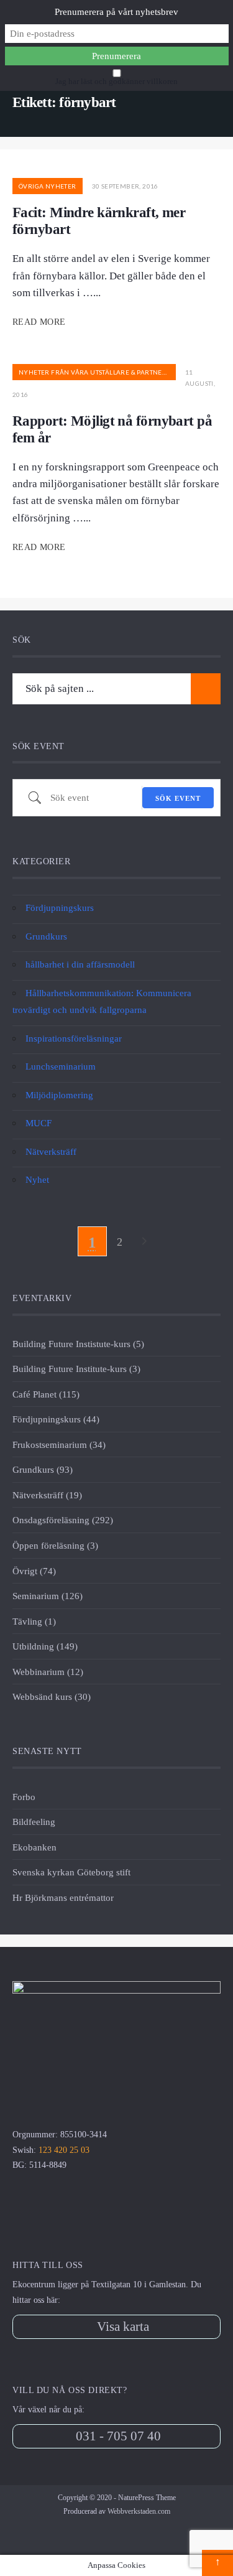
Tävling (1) (34, 1621)
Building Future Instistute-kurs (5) (78, 1344)
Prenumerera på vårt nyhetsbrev (116, 12)
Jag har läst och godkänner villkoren (116, 82)
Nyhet (37, 1179)
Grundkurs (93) (43, 1469)
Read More (40, 322)
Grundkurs (46, 936)
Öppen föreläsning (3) (55, 1545)
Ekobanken (34, 1847)
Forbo (24, 1797)
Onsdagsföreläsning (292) (63, 1520)
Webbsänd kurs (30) (52, 1696)
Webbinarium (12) (48, 1672)
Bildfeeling (34, 1822)
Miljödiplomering (59, 1095)
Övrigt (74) (34, 1571)
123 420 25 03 (64, 2150)
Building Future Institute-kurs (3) (76, 1369)
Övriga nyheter (48, 186)
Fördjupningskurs (60, 908)
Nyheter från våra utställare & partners (94, 372)
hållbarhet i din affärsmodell (80, 964)
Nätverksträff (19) (47, 1495)
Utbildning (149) (45, 1646)
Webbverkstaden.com (139, 2511)
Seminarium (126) (48, 1596)
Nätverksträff (51, 1151)
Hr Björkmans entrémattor (63, 1897)
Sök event (178, 798)
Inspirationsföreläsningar (74, 1038)
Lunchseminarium (61, 1066)
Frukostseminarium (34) (59, 1444)
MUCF (39, 1123)
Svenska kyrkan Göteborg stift (71, 1872)
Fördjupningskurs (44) (56, 1419)
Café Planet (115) (46, 1394)
